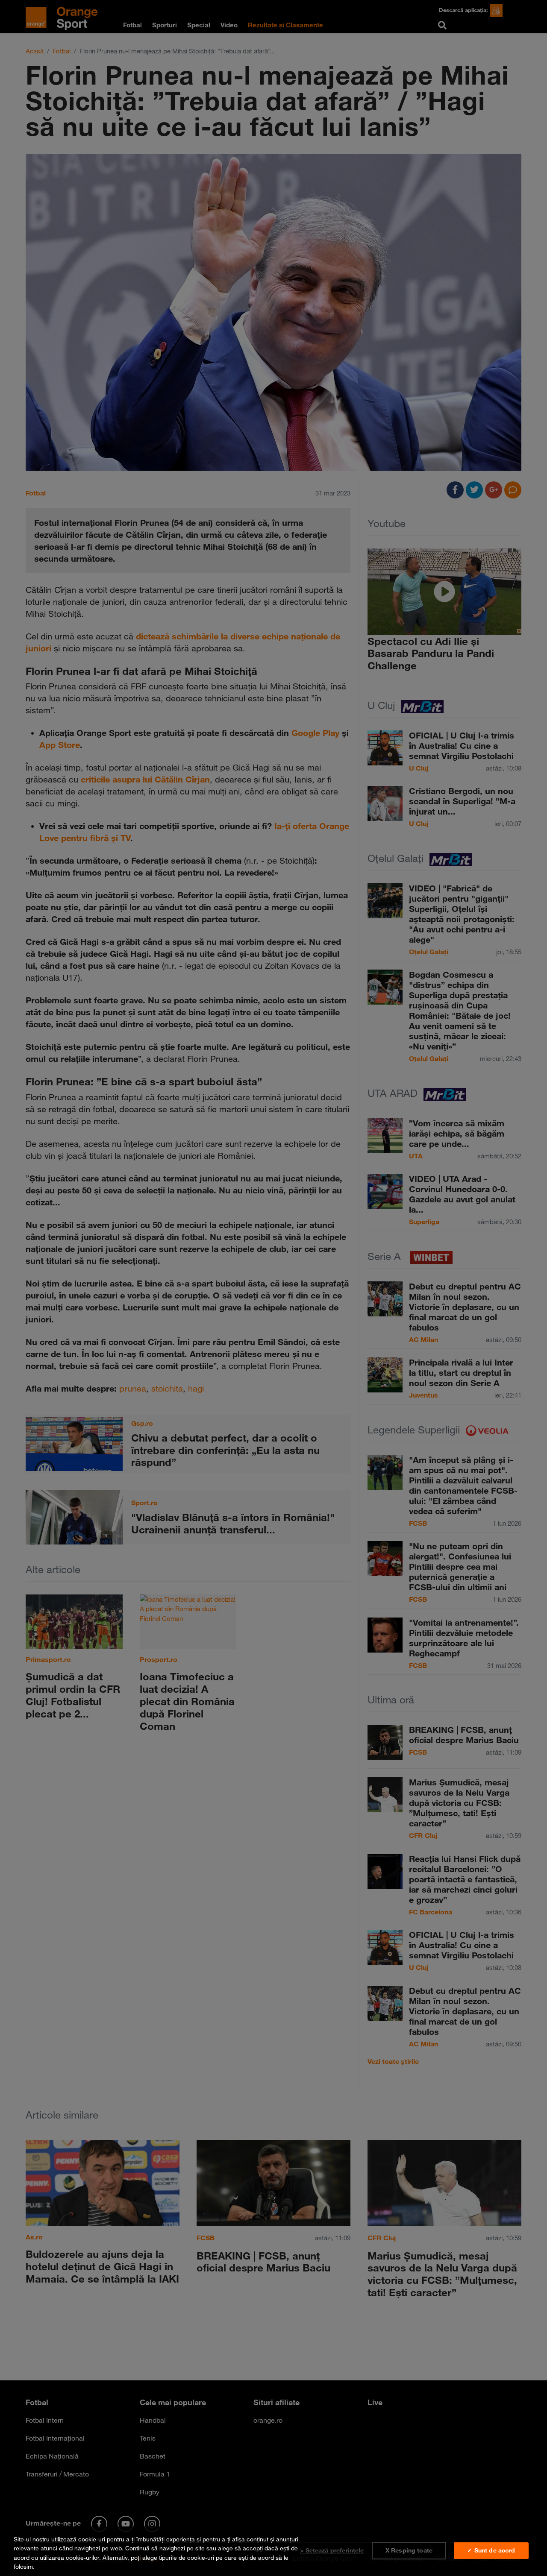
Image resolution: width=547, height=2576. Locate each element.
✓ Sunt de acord (491, 2550)
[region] (273, 2551)
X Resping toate (409, 2550)
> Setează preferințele (332, 2550)
